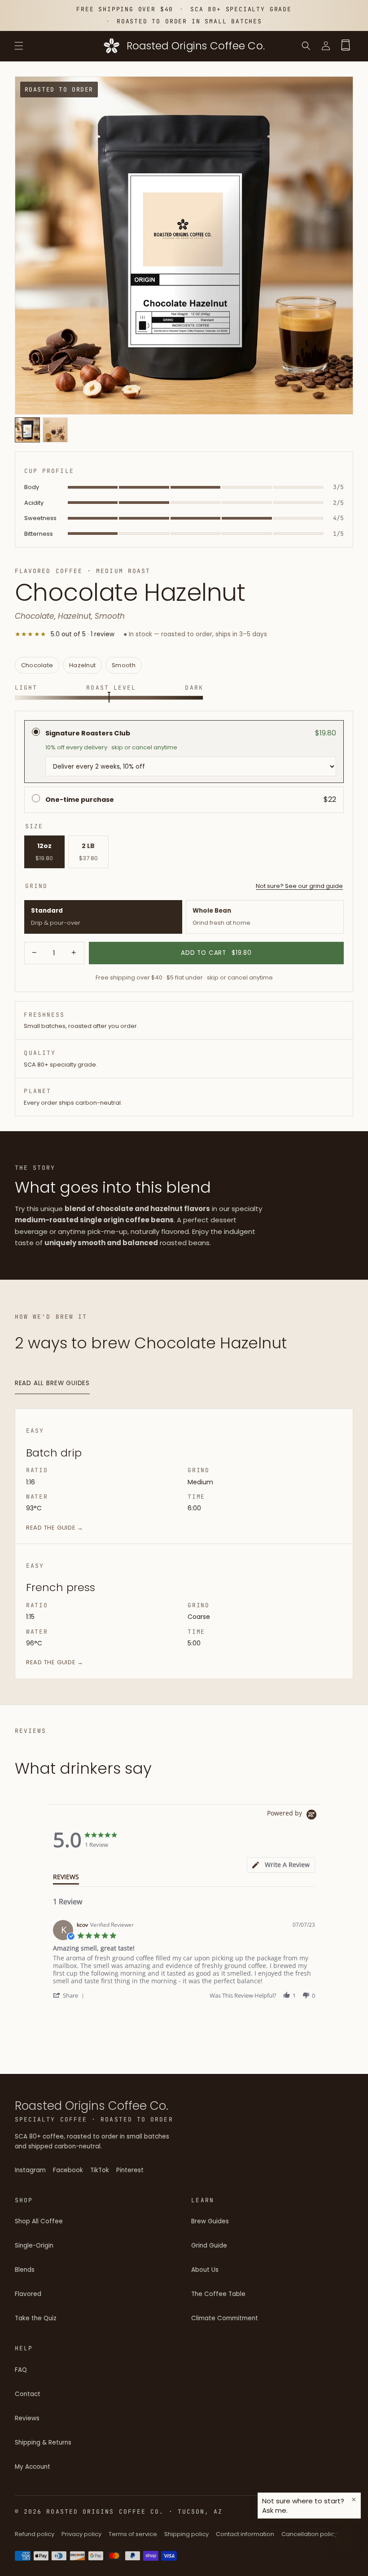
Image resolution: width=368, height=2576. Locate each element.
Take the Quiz (36, 2318)
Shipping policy (186, 2534)
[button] (19, 46)
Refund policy (35, 2534)
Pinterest (130, 2173)
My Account (33, 2467)
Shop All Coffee (39, 2221)
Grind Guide (209, 2246)
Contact (28, 2394)
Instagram (30, 2173)
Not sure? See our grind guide (299, 886)
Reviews (27, 2418)
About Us (205, 2270)
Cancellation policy (309, 2534)
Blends (25, 2270)
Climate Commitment (225, 2318)
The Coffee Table (218, 2294)
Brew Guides (210, 2221)
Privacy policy (81, 2534)
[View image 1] (27, 430)
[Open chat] (346, 2539)
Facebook (68, 2173)
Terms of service (133, 2534)
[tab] (281, 1865)
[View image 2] (55, 430)
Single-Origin (34, 2246)
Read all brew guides (52, 1383)
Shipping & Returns (43, 2443)
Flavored (28, 2294)
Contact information (245, 2534)
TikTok (100, 2173)
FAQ (21, 2370)
